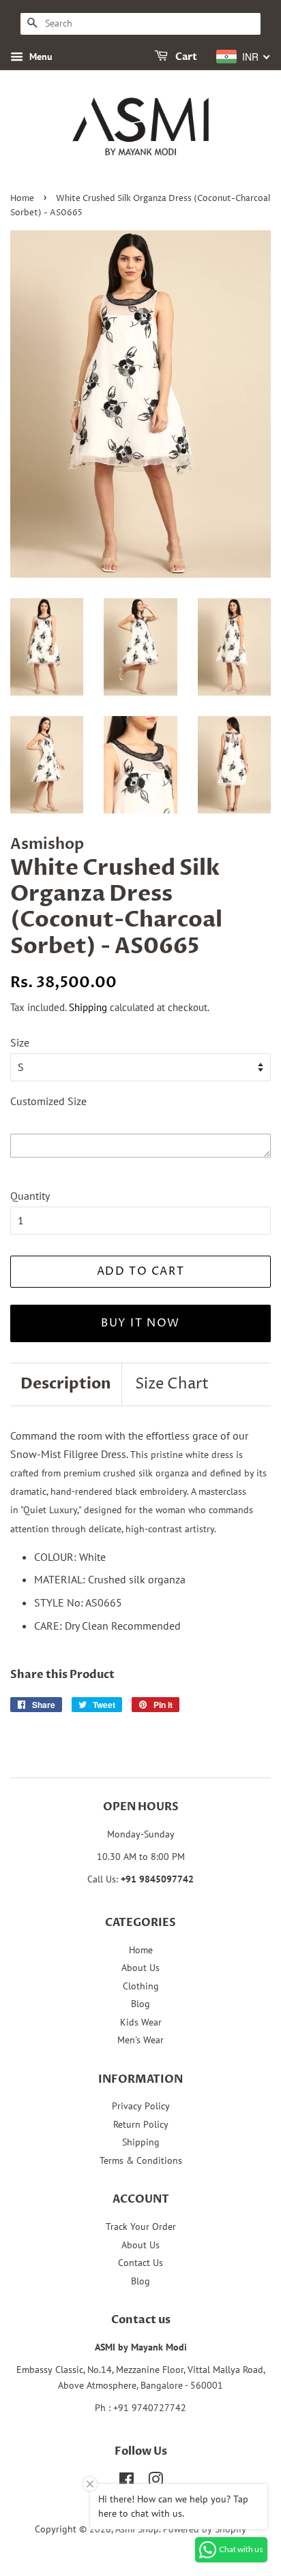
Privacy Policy (141, 2106)
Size (20, 1042)
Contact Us (140, 2263)
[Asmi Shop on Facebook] (127, 2482)
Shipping (88, 1007)
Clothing (141, 1986)
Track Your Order (141, 2226)
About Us (140, 1968)
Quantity (30, 1196)
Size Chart (172, 1384)
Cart (185, 57)
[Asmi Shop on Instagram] (156, 2482)
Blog (140, 2004)
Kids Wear (141, 2022)
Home (22, 199)
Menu (40, 57)
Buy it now (140, 1323)
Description (66, 1384)
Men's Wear (140, 2040)
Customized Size (48, 1101)
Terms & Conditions (141, 2160)
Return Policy (141, 2124)
